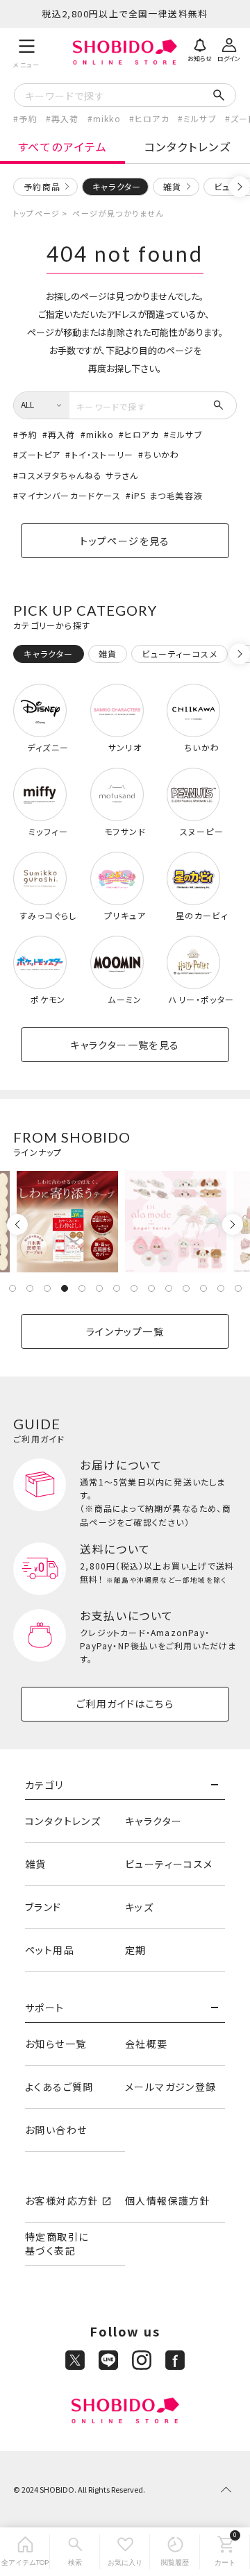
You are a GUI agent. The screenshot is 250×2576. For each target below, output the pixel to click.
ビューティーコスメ (169, 1864)
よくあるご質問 (59, 2087)
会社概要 (147, 2044)
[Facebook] (175, 2360)
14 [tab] (238, 1288)
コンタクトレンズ (188, 146)
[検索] (75, 2552)
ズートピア (40, 454)
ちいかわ (161, 454)
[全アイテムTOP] (25, 2552)
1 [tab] (12, 1288)
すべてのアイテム (63, 146)
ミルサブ (200, 118)
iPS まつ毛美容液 (167, 495)
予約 (28, 118)
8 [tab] (134, 1288)
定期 (136, 1950)
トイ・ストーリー (102, 454)
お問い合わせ (56, 2130)
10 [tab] (169, 1288)
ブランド (43, 1907)
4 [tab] (65, 1288)
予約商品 (42, 186)
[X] (75, 2360)
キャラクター (153, 1821)
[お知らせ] (200, 49)
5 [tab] (82, 1288)
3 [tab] (47, 1288)
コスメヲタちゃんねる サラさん (78, 475)
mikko (107, 118)
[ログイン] (229, 49)
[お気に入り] (125, 2552)
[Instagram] (142, 2360)
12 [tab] (203, 1288)
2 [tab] (30, 1288)
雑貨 (172, 186)
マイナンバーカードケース (69, 495)
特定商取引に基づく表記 (57, 2244)
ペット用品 (50, 1950)
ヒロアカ (152, 118)
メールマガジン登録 (171, 2087)
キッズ (139, 1907)
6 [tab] (99, 1288)
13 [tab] (221, 1288)
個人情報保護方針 (168, 2200)
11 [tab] (186, 1288)
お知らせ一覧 (56, 2044)
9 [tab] (151, 1288)
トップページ (36, 213)
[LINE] (108, 2360)
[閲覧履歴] (175, 2552)
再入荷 (65, 118)
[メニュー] (27, 52)
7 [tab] (117, 1288)
